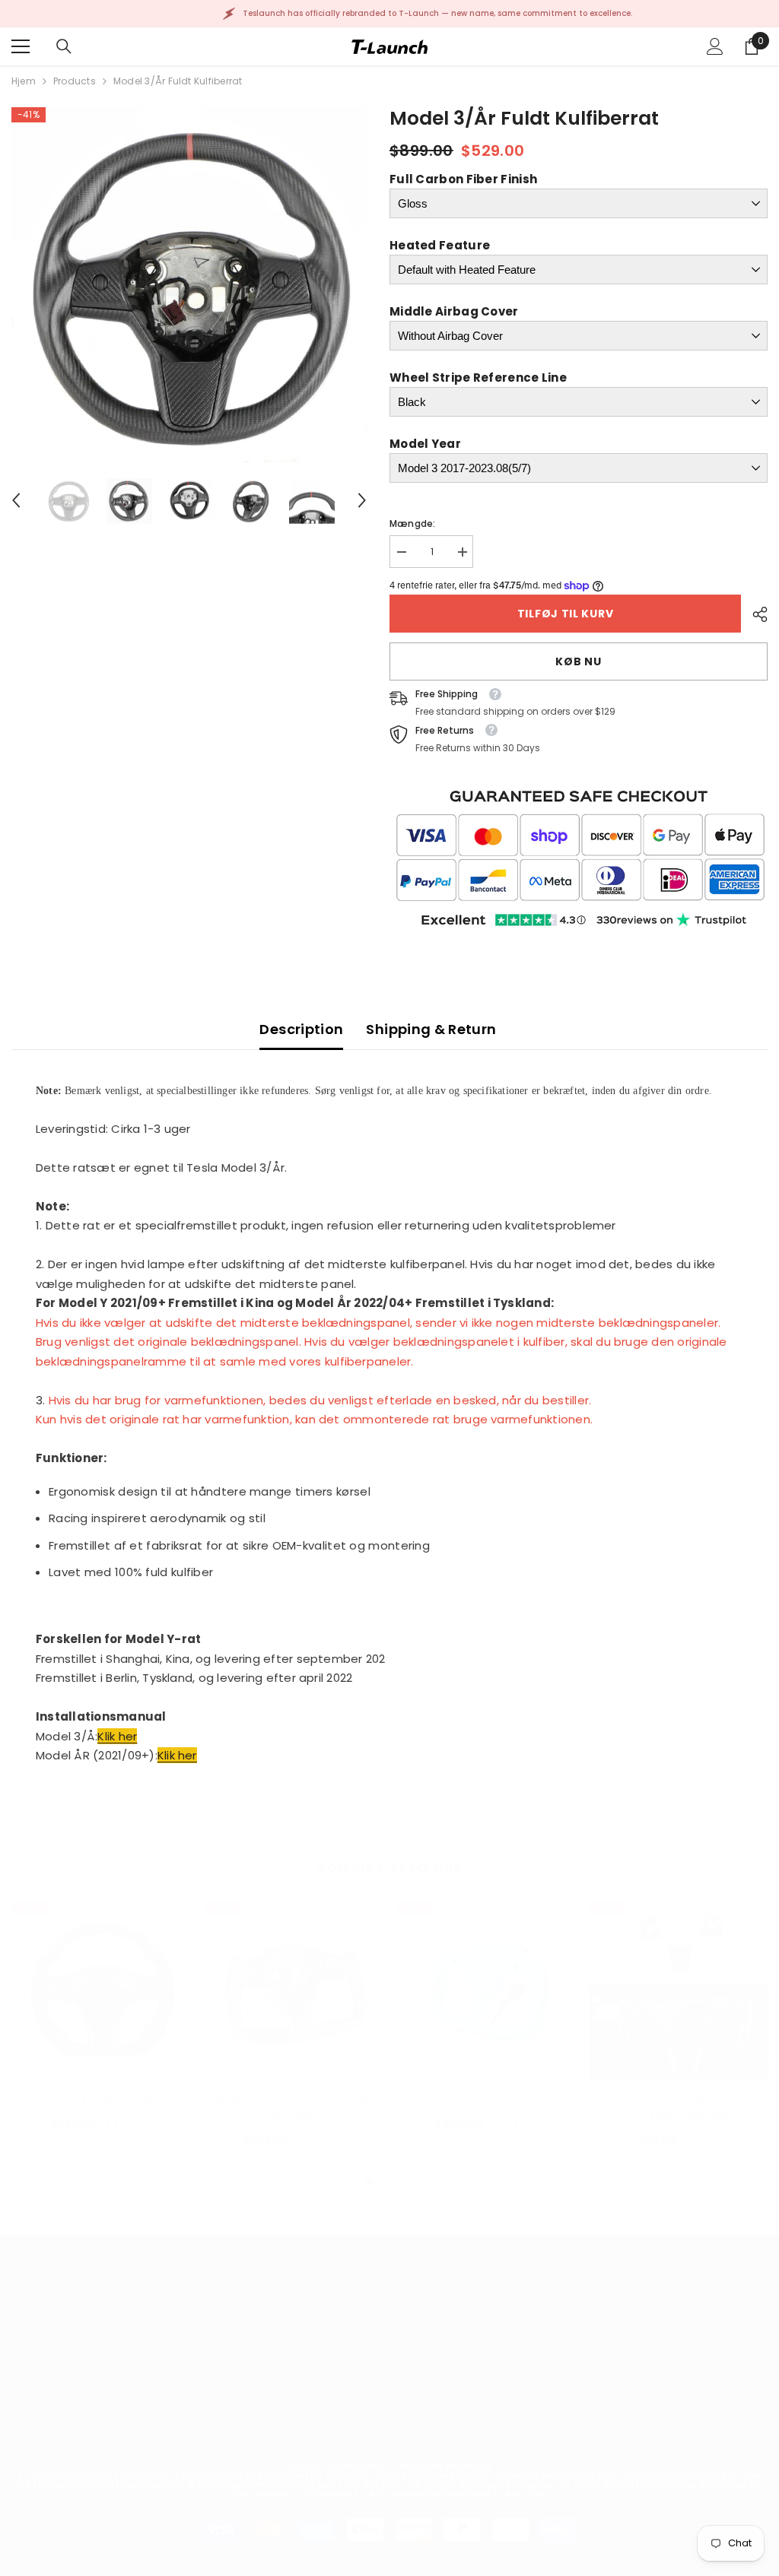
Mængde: (413, 523)
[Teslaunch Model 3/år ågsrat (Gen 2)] (486, 1990)
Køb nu (578, 661)
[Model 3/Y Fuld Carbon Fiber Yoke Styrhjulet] (294, 1990)
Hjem (24, 81)
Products (75, 81)
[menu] (21, 46)
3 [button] (409, 2181)
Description (301, 1029)
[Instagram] (531, 2435)
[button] (16, 500)
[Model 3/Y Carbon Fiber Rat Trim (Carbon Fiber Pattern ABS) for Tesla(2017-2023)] (679, 1990)
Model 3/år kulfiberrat (102, 2100)
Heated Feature (440, 245)
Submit (714, 2362)
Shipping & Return (431, 1029)
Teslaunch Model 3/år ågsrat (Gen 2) (486, 2100)
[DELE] (754, 614)
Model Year (425, 444)
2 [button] (389, 2181)
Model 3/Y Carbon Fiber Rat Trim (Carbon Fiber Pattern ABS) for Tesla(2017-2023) (679, 2109)
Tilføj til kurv (566, 614)
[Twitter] (692, 2435)
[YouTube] (652, 2435)
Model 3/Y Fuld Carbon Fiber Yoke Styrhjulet (294, 2108)
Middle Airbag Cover (454, 311)
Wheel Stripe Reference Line (478, 378)
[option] (189, 285)
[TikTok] (612, 2435)
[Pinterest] (571, 2435)
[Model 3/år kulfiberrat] (102, 1990)
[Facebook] (491, 2435)
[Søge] (64, 46)
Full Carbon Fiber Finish (463, 179)
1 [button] (370, 2181)
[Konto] (715, 46)
